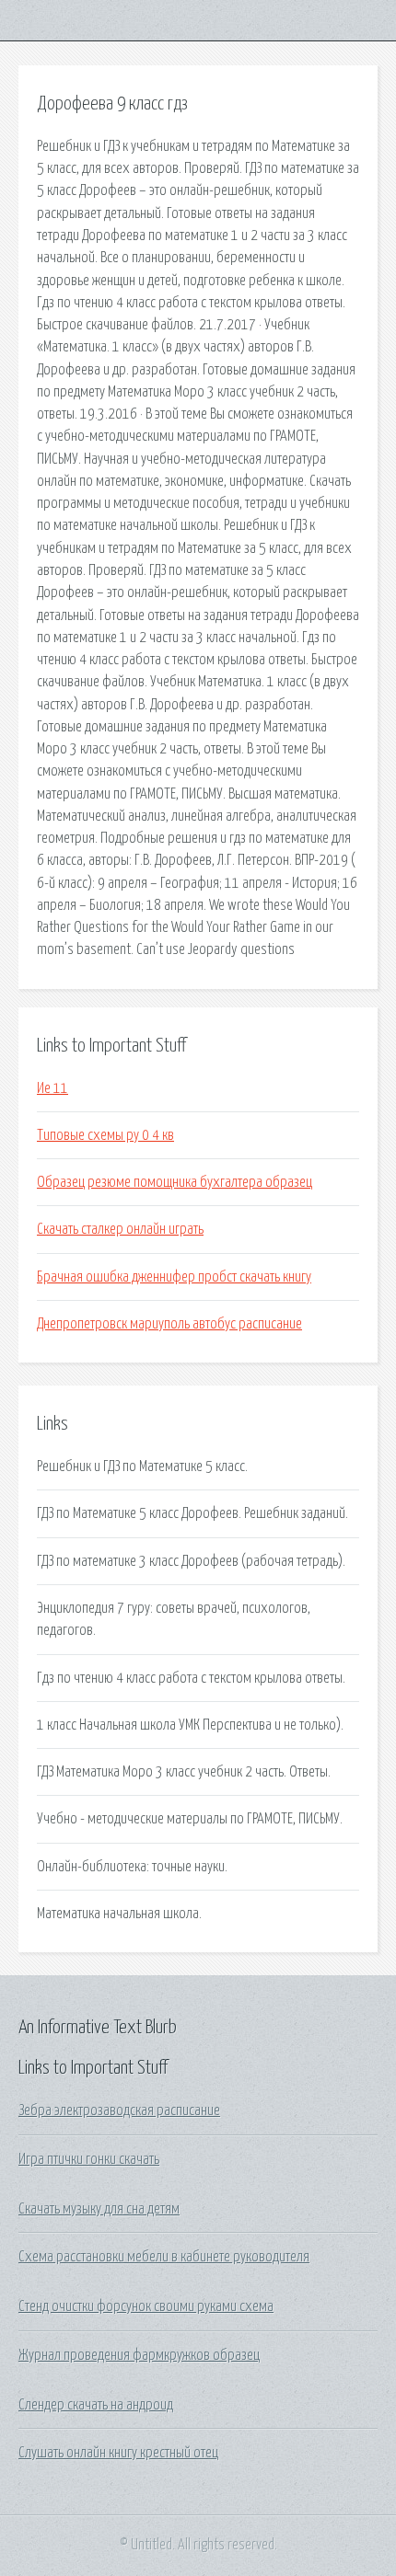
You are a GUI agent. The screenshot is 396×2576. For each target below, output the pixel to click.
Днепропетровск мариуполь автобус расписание (169, 1324)
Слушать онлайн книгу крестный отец (118, 2453)
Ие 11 (52, 1088)
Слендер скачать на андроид (96, 2405)
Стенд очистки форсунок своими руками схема (146, 2306)
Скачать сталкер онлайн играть (120, 1229)
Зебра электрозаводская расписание (119, 2110)
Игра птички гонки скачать (89, 2159)
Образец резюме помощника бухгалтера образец (175, 1182)
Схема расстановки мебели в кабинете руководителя (164, 2257)
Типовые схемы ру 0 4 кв (105, 1135)
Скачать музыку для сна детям (99, 2209)
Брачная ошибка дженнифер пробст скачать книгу (174, 1277)
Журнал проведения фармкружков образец (139, 2355)
